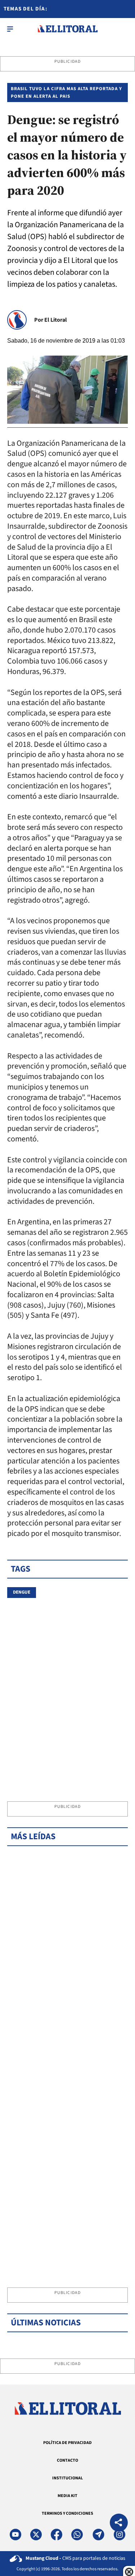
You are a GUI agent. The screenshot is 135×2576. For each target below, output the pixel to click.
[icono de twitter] (36, 2535)
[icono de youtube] (15, 2535)
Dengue (22, 1592)
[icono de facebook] (57, 2535)
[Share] (119, 2524)
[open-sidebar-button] (10, 29)
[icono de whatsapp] (77, 2535)
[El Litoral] (67, 29)
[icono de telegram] (98, 2535)
